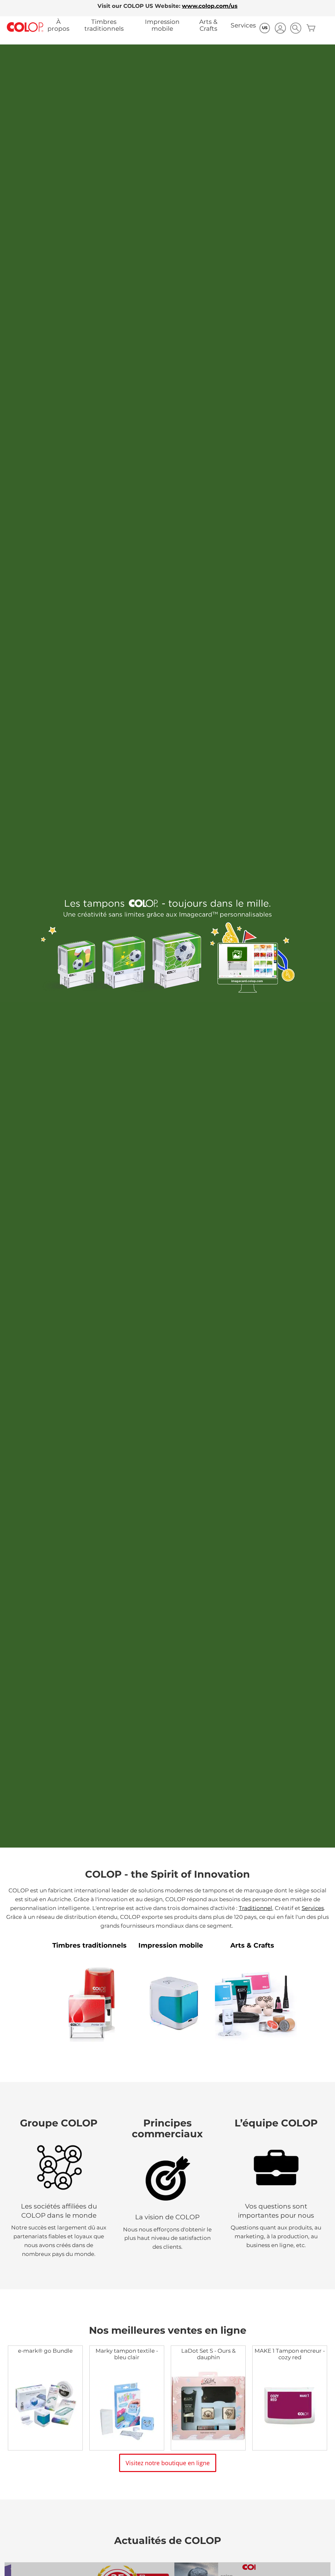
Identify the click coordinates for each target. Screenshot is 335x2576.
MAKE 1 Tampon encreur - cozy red (290, 2354)
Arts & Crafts (208, 25)
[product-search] (296, 28)
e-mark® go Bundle (45, 2351)
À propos (58, 25)
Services (243, 25)
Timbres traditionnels (104, 25)
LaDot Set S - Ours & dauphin (208, 2354)
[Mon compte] (280, 29)
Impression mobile (162, 25)
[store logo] (25, 27)
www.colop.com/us (210, 6)
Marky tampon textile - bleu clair (127, 2354)
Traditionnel (256, 1908)
